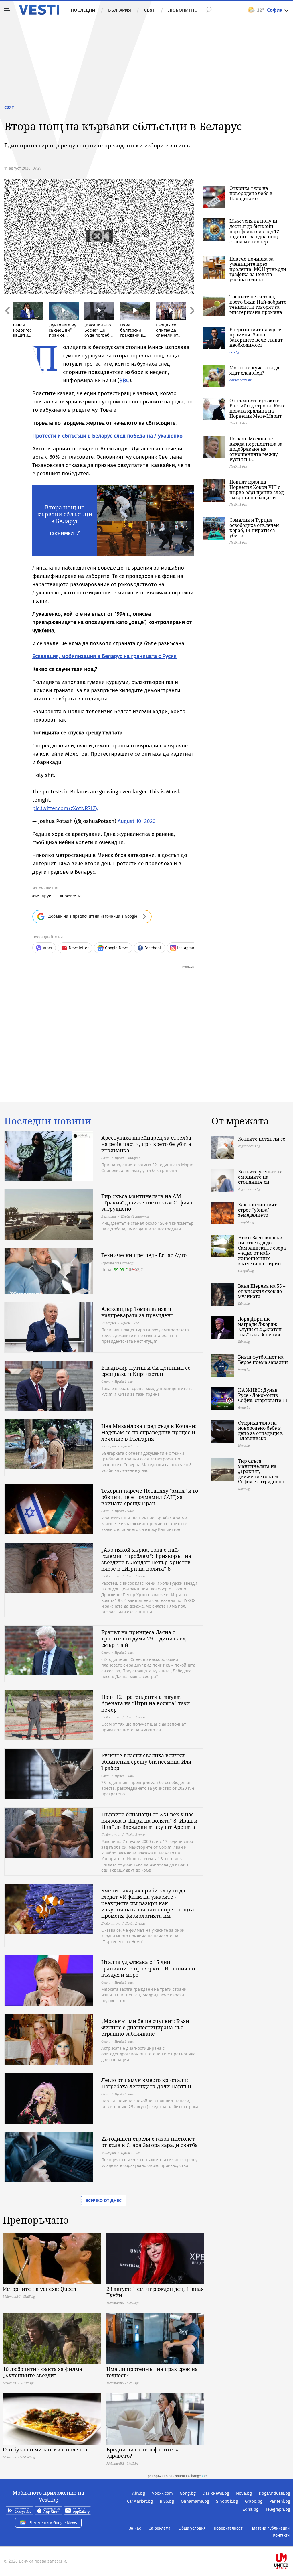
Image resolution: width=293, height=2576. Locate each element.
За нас (135, 2528)
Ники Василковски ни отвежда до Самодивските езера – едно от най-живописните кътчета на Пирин (262, 1250)
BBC (124, 380)
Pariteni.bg (280, 2501)
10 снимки (62, 533)
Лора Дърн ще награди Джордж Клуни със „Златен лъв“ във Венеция (260, 1327)
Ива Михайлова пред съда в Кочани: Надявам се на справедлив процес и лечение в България (149, 1432)
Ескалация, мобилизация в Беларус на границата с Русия (104, 656)
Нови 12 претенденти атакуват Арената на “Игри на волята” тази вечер (145, 1703)
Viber (48, 948)
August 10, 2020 (137, 821)
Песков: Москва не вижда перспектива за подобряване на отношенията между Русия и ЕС (256, 449)
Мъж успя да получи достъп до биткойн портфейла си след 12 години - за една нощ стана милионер (254, 231)
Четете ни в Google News (54, 2523)
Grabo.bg (254, 2501)
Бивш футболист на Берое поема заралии (263, 1360)
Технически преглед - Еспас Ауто (144, 1255)
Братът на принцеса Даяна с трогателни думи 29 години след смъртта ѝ (143, 1638)
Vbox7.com (162, 2493)
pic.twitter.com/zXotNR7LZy (65, 808)
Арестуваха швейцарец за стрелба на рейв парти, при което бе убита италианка (146, 1144)
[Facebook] (290, 2543)
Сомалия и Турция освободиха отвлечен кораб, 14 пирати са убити (254, 528)
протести (71, 896)
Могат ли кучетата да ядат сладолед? (254, 370)
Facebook (153, 948)
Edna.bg (251, 2509)
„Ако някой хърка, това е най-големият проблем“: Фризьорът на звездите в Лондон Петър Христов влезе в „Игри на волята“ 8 (146, 1559)
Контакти (281, 2535)
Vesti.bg (39, 10)
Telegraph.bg (278, 2509)
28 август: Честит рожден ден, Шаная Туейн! (155, 2292)
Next (191, 323)
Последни (83, 10)
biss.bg (234, 352)
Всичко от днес (104, 2200)
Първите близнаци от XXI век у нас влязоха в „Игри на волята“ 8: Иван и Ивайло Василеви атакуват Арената (149, 1821)
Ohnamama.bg (195, 2501)
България (120, 10)
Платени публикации (270, 2528)
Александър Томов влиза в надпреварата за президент (137, 1312)
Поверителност (228, 2528)
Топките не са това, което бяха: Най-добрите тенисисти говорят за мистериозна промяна (258, 304)
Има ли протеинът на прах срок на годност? (152, 2372)
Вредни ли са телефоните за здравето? (143, 2453)
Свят (150, 10)
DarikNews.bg (216, 2493)
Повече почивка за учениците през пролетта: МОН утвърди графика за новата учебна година (258, 269)
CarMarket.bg (140, 2501)
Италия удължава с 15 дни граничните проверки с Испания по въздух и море (148, 1968)
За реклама (160, 2528)
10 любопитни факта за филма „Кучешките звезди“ (42, 2372)
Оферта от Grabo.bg (117, 1263)
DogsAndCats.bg (274, 2493)
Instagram (186, 948)
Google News (117, 948)
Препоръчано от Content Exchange (173, 2476)
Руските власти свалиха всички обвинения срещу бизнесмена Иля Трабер (146, 1762)
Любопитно (183, 10)
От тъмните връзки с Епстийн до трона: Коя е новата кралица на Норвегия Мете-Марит (258, 408)
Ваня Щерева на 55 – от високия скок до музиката (262, 1291)
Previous (7, 323)
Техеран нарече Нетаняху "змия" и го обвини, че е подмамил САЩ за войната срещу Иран (150, 1497)
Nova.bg (244, 2493)
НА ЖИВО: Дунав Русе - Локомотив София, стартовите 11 (263, 1395)
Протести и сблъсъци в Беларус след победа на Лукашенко (107, 436)
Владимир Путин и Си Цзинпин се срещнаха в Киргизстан (146, 1371)
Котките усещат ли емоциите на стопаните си (260, 1177)
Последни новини (48, 1121)
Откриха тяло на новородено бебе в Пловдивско (251, 193)
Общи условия (192, 2528)
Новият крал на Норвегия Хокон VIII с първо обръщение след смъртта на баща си (257, 490)
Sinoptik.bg (227, 2501)
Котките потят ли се (262, 1139)
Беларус (43, 896)
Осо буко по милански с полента (45, 2449)
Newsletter (79, 948)
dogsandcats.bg (240, 380)
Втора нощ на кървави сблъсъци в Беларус (65, 514)
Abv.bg (139, 2493)
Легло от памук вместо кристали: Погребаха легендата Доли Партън (146, 2083)
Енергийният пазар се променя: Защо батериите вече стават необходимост (256, 337)
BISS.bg (167, 2501)
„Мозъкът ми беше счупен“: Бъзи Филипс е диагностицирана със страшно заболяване (145, 2027)
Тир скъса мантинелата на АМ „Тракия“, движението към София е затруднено (148, 1202)
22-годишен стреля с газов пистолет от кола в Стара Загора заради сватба (150, 2142)
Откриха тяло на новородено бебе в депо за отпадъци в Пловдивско (261, 1431)
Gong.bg (188, 2493)
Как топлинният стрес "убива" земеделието (257, 1210)
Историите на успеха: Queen (40, 2289)
